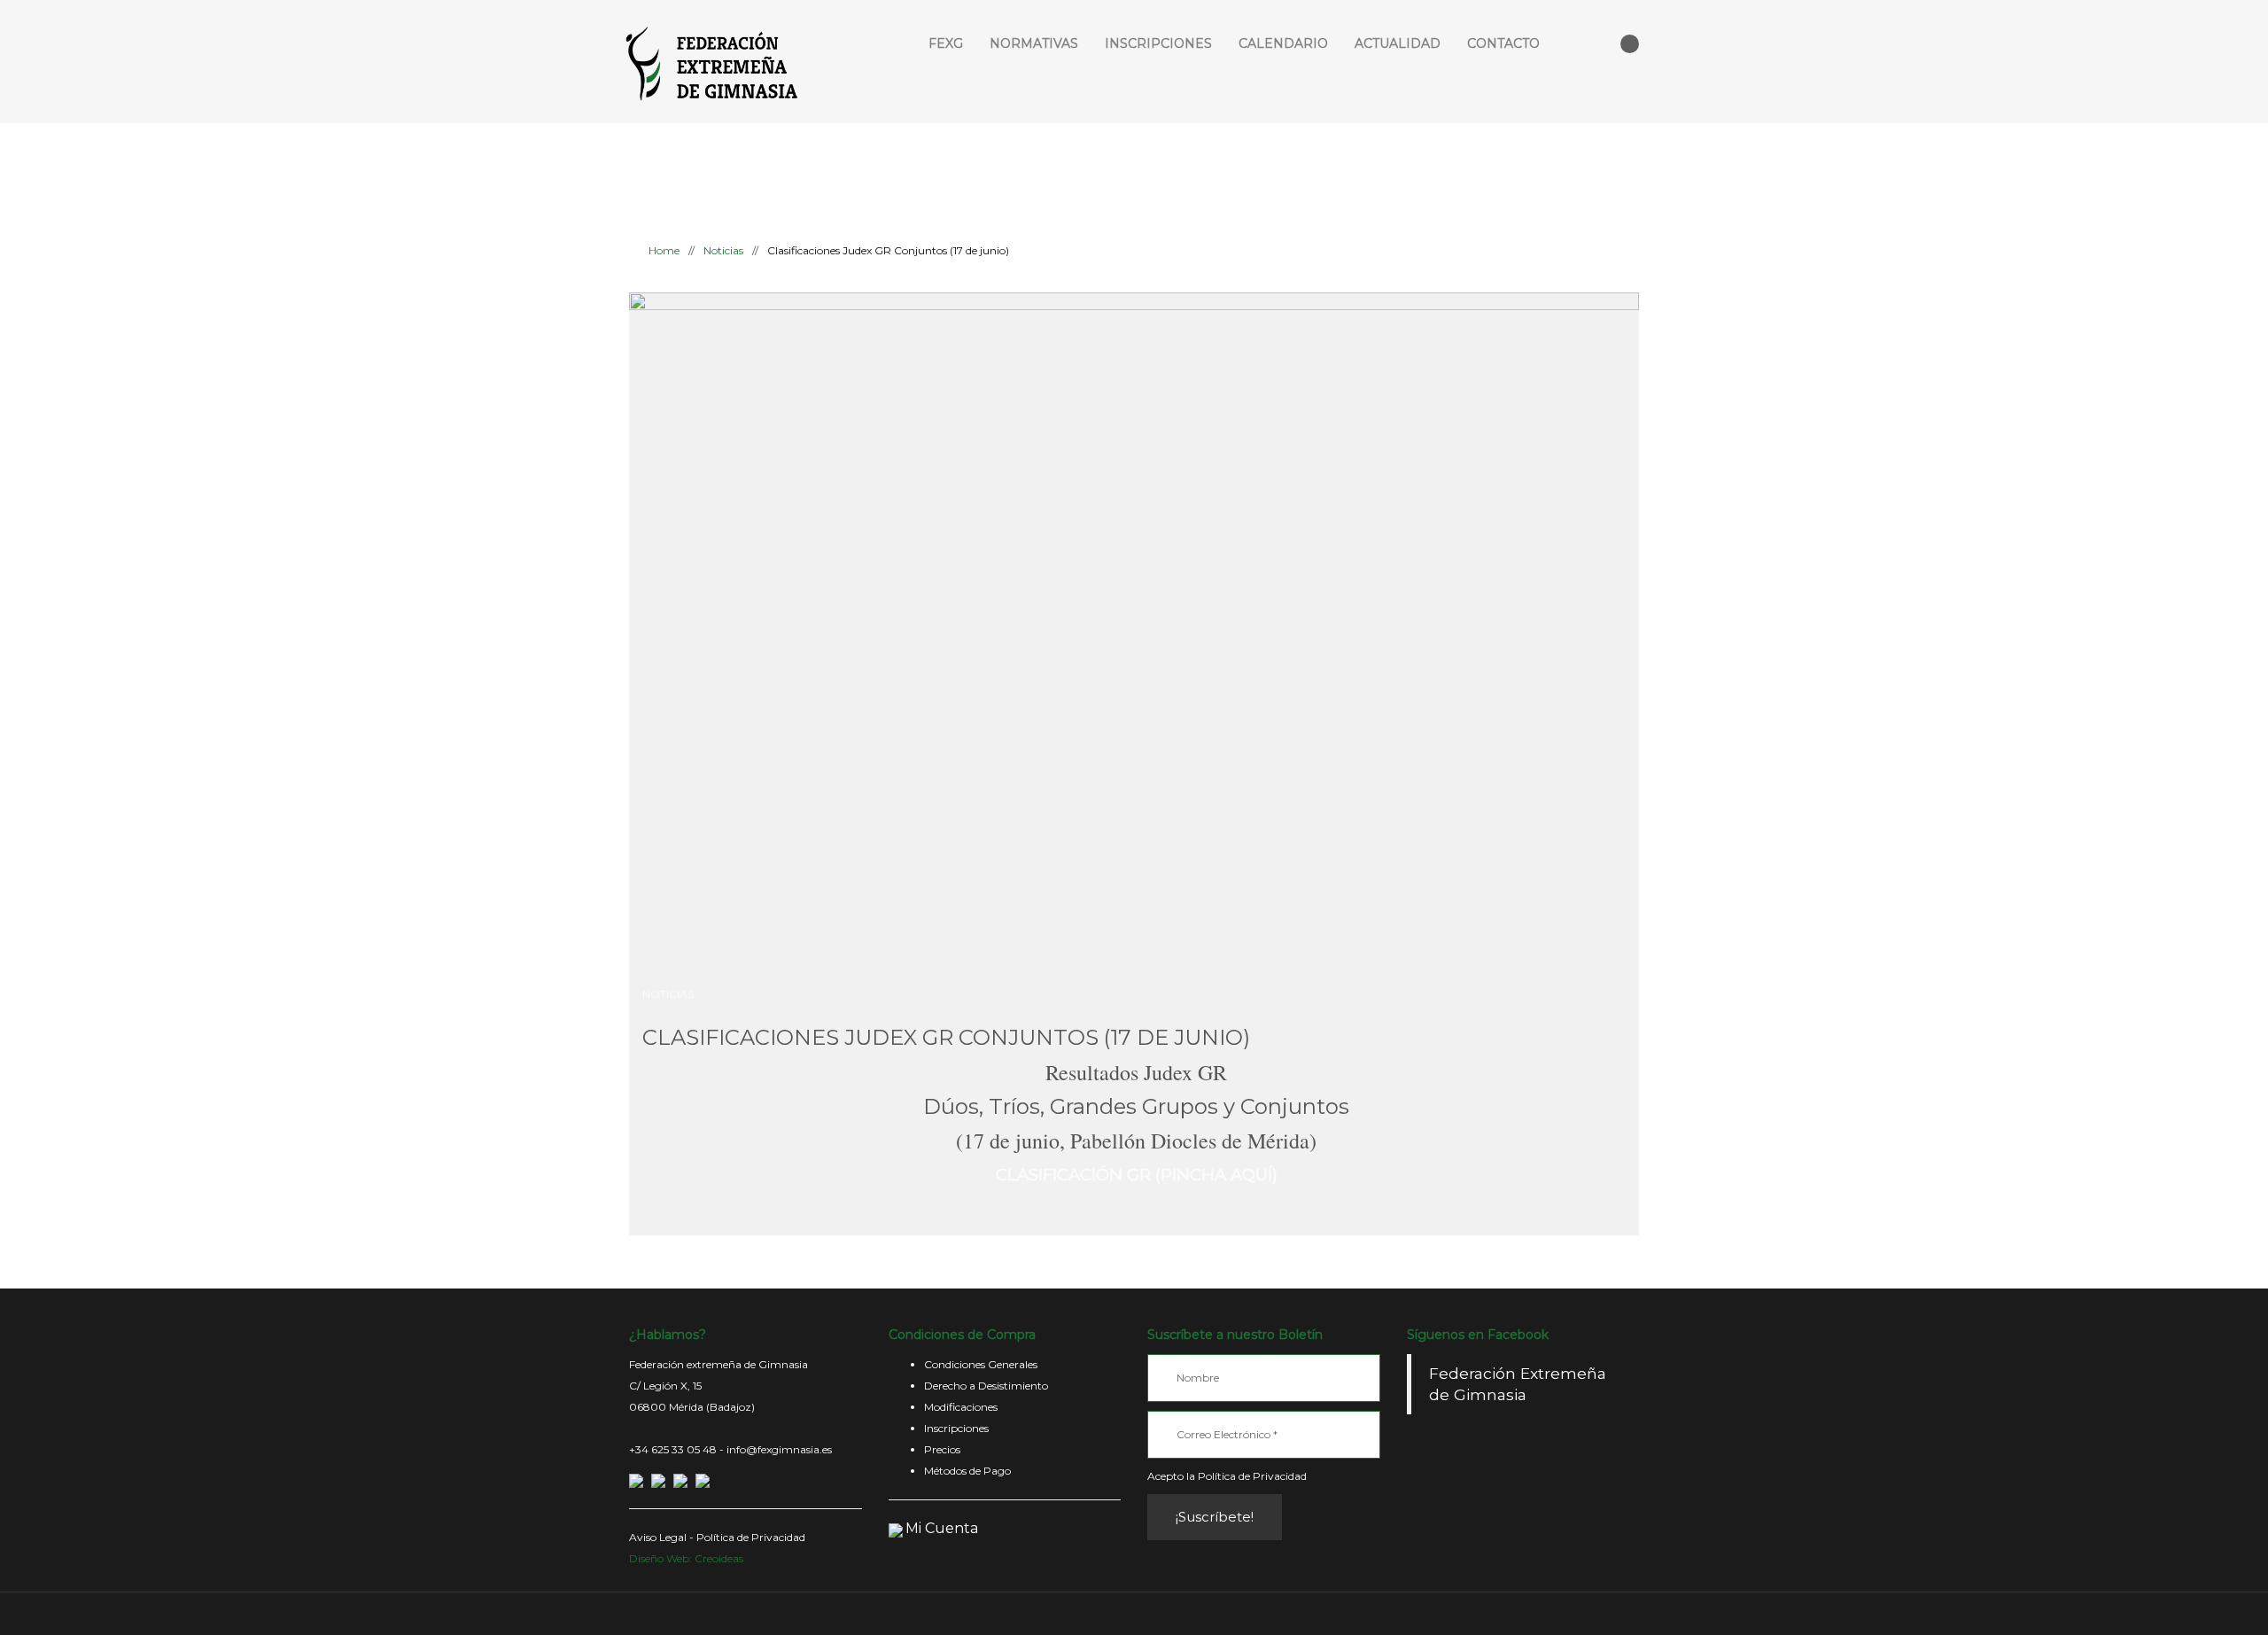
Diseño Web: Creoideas (686, 1558)
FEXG (946, 43)
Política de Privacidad (751, 1537)
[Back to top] (1134, 1613)
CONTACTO (1503, 43)
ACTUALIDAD (1398, 43)
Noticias (723, 250)
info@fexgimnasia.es (779, 1449)
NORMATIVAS (1034, 43)
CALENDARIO (1283, 43)
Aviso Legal (658, 1537)
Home (663, 250)
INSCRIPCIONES (1158, 43)
